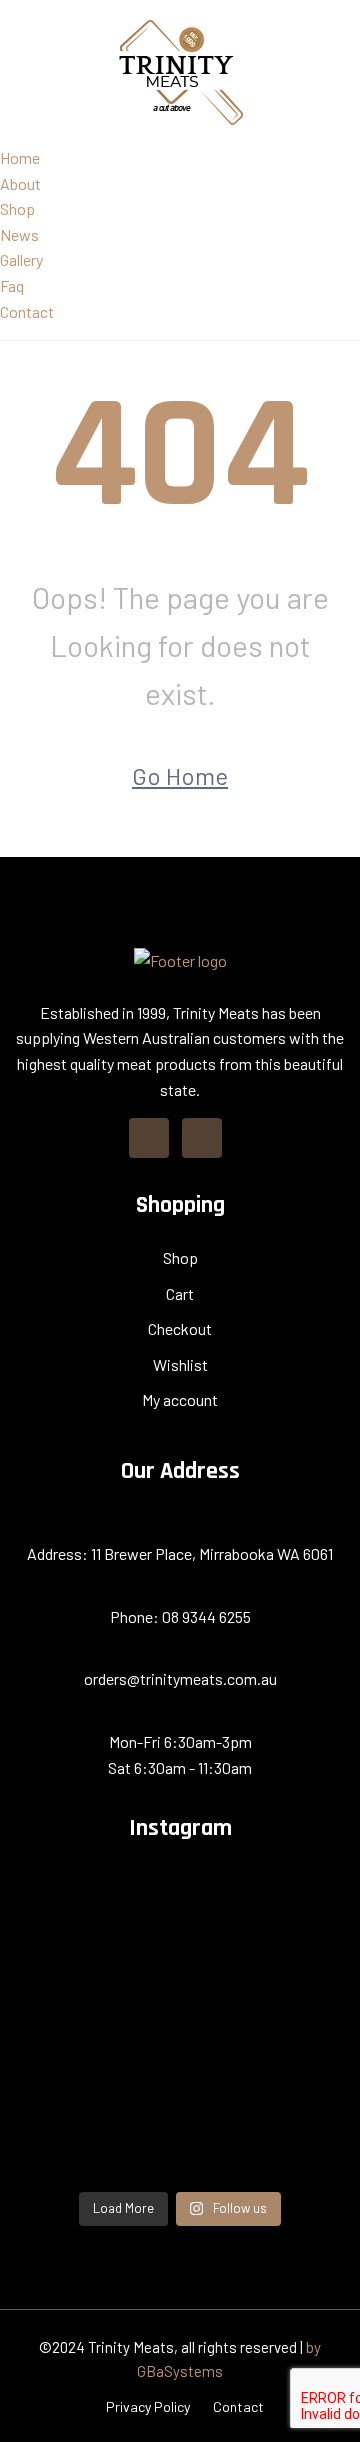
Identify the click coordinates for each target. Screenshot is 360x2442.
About (20, 183)
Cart (180, 1293)
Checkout (180, 1328)
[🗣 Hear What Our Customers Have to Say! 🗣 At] (180, 1940)
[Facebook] (149, 1138)
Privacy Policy (148, 2406)
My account (180, 1399)
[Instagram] (202, 1138)
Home (20, 157)
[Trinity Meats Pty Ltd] (180, 70)
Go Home (180, 775)
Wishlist (180, 1364)
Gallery (21, 259)
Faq (12, 285)
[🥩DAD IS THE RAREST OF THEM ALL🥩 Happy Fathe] (180, 2144)
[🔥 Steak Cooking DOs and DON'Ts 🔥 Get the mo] (180, 2093)
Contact (27, 311)
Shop (17, 208)
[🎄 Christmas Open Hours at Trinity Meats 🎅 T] (180, 1889)
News (19, 234)
